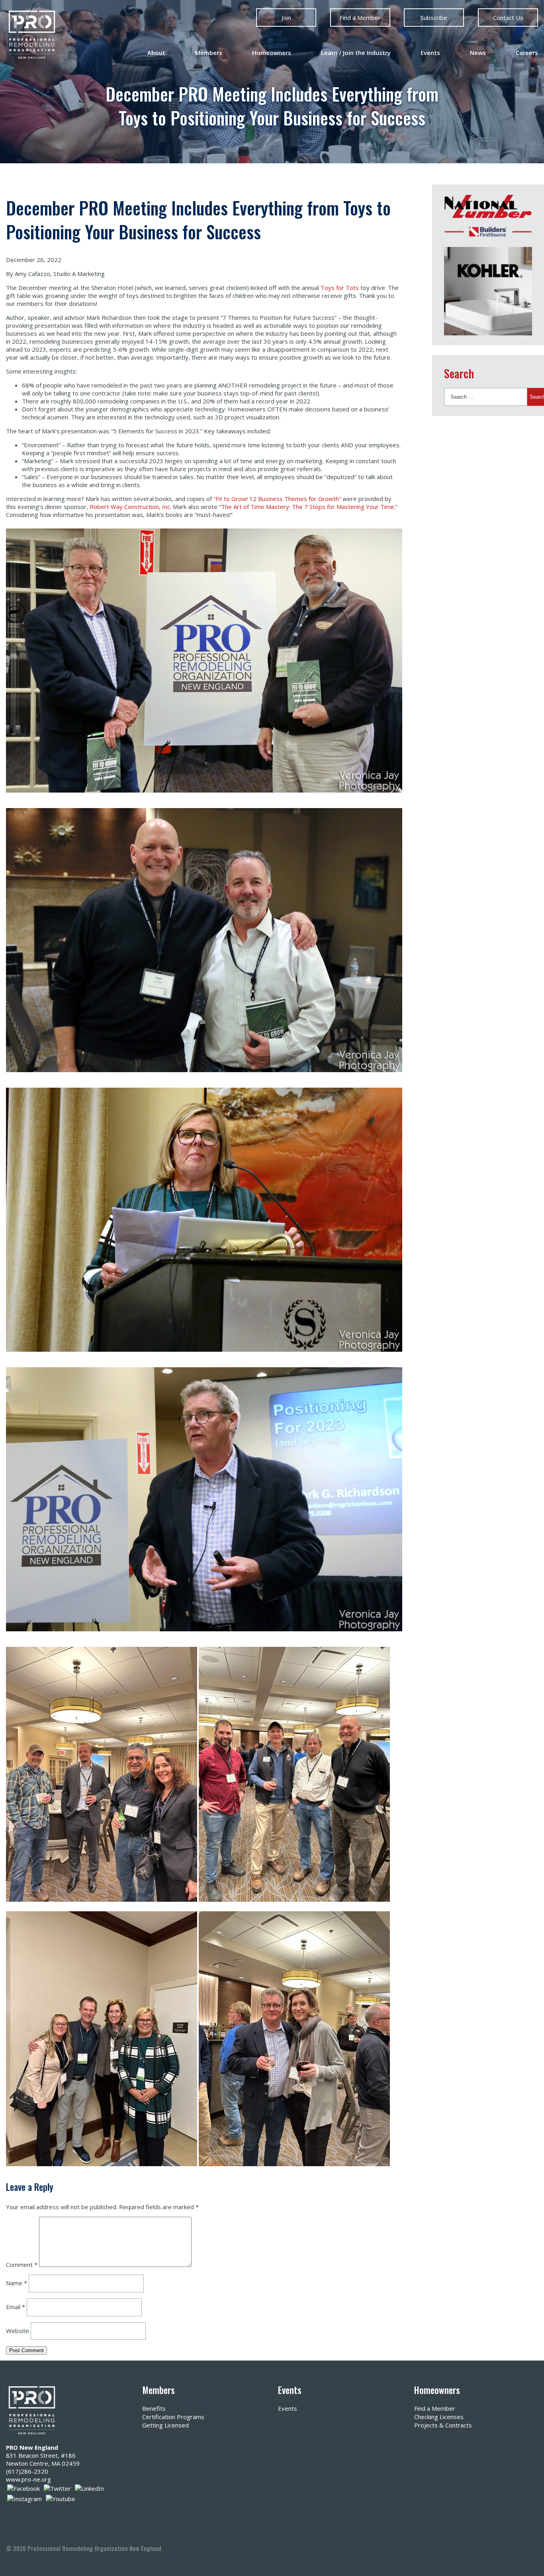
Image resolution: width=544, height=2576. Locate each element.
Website (18, 2330)
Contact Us (508, 18)
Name (17, 2283)
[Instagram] (24, 2498)
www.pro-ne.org (28, 2479)
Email (16, 2307)
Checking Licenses (439, 2417)
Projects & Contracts (443, 2425)
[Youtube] (61, 2498)
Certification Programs (173, 2417)
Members (209, 53)
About (156, 53)
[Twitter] (57, 2488)
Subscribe (434, 18)
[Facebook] (23, 2488)
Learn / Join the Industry (356, 53)
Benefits (154, 2408)
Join (286, 18)
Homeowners (272, 53)
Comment (22, 2265)
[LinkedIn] (89, 2488)
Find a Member (360, 18)
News (478, 53)
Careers (527, 53)
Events (430, 53)
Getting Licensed (165, 2425)
